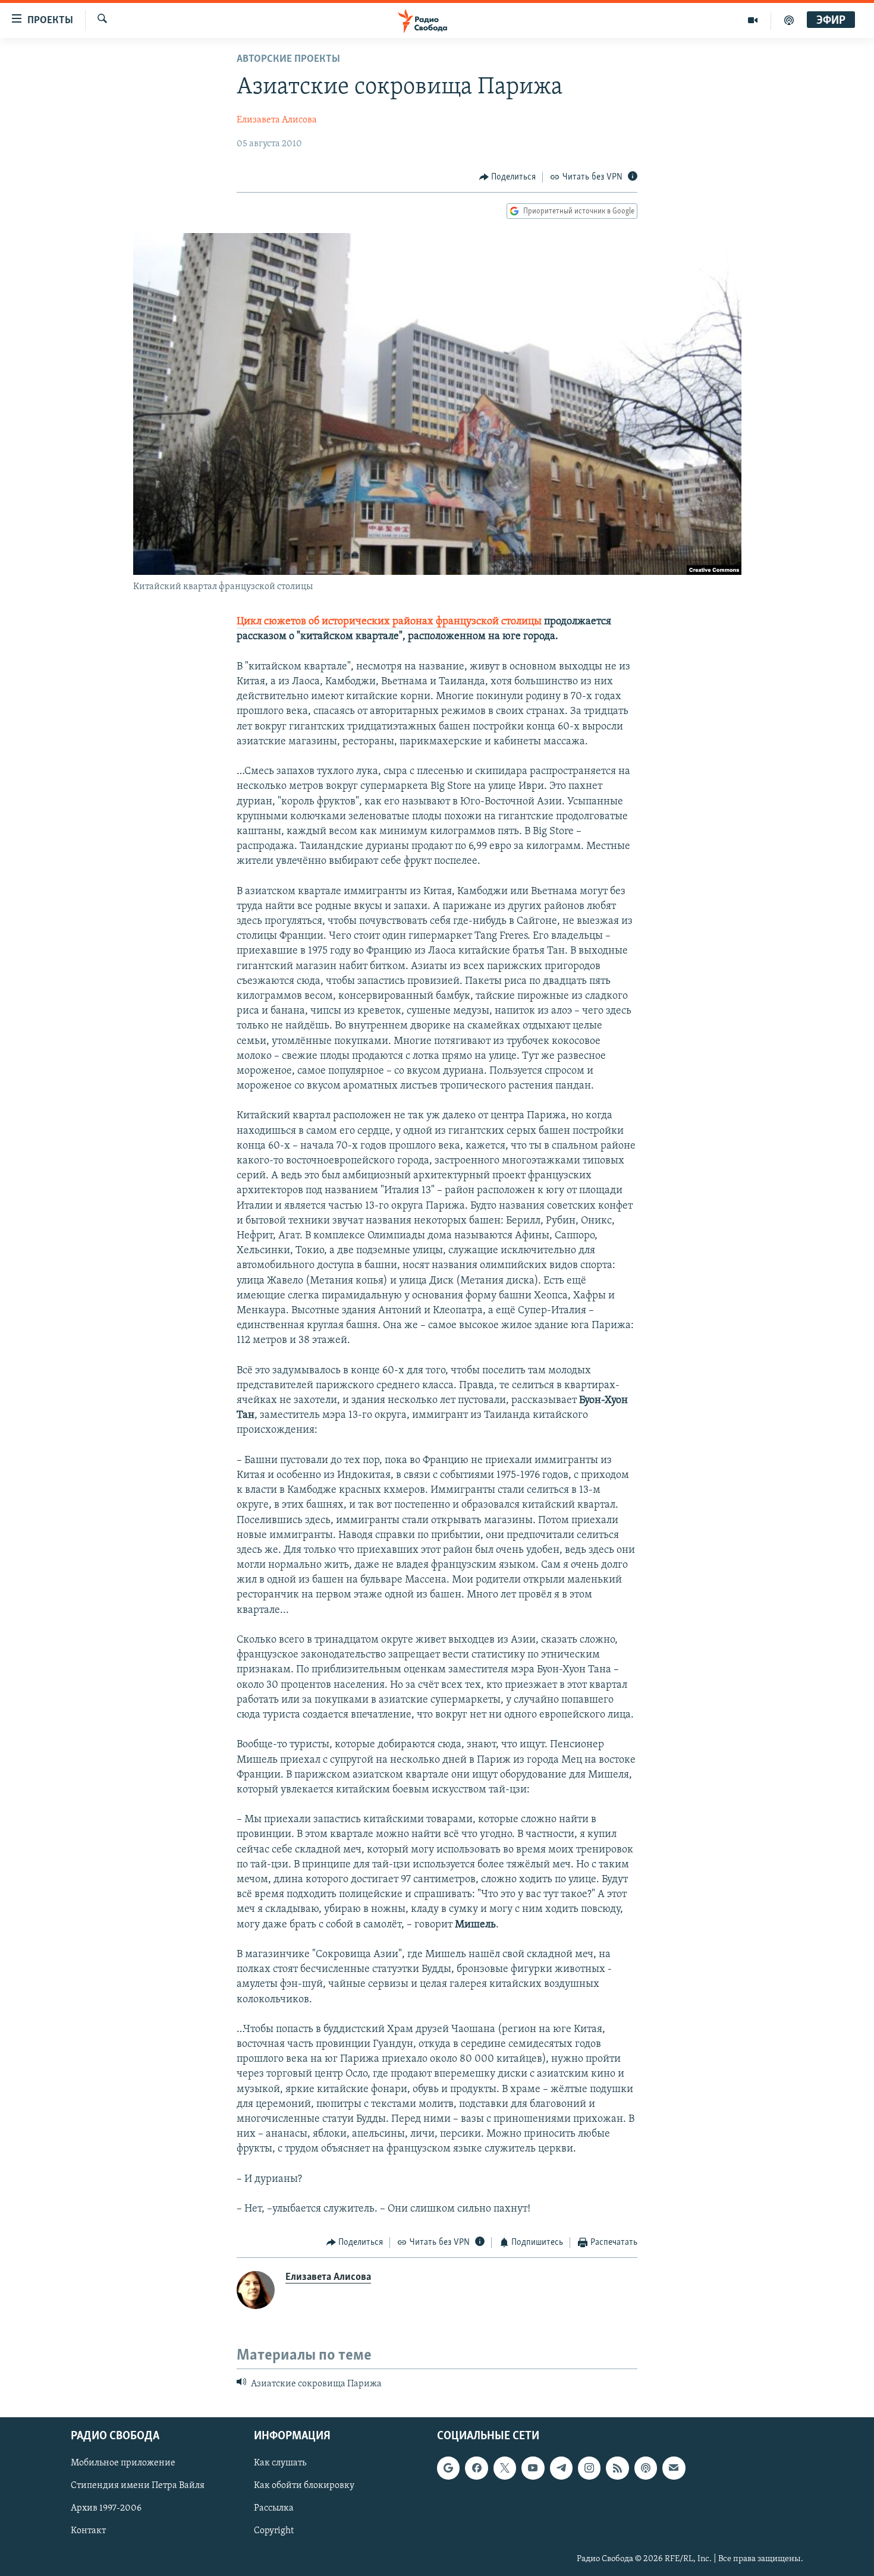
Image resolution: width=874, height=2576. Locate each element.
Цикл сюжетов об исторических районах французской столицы (389, 622)
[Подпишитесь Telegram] (561, 2468)
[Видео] (753, 20)
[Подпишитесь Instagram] (589, 2468)
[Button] (508, 177)
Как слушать (280, 2464)
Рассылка (274, 2509)
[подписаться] (674, 2468)
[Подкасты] (646, 2468)
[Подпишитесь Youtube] (533, 2468)
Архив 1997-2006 (106, 2509)
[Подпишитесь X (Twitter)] (505, 2468)
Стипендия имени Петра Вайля (138, 2486)
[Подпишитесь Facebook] (476, 2468)
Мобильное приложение (123, 2464)
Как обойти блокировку (304, 2486)
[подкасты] (789, 20)
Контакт (88, 2531)
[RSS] (617, 2468)
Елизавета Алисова (277, 120)
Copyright (274, 2531)
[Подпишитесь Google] (448, 2468)
